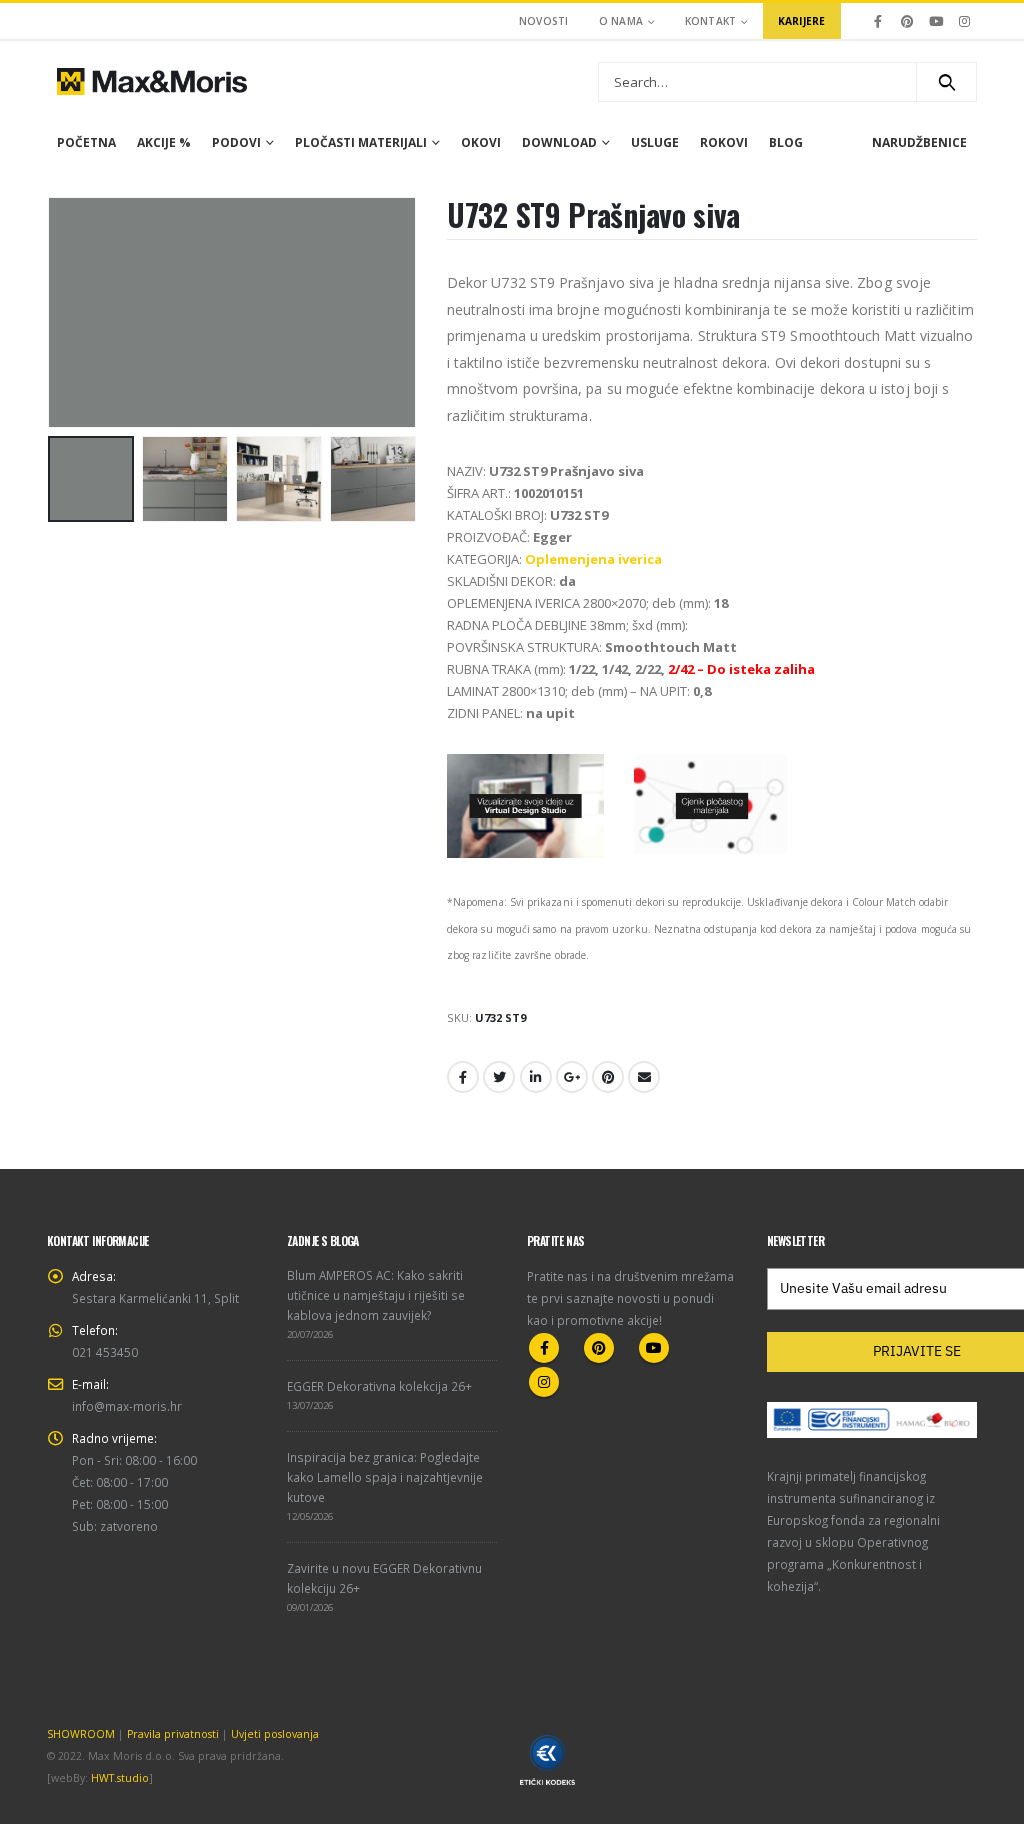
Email (644, 1077)
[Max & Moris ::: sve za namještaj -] (152, 81)
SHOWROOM (81, 1734)
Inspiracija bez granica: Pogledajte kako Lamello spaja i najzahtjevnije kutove (385, 1477)
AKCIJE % (164, 142)
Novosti (544, 21)
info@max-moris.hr (127, 1406)
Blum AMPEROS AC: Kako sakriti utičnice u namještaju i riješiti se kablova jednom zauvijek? (376, 1295)
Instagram (544, 1382)
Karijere (802, 21)
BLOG (786, 142)
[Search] (946, 82)
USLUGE (655, 142)
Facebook (463, 1077)
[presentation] (52, 312)
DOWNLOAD (559, 142)
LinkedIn (536, 1077)
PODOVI (236, 142)
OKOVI (481, 142)
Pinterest (608, 1077)
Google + (572, 1077)
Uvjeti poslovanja (275, 1734)
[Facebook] (879, 21)
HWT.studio (120, 1778)
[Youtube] (936, 21)
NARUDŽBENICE (919, 142)
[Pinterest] (907, 21)
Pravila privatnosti (173, 1734)
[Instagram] (964, 21)
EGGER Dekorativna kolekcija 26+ (379, 1386)
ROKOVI (724, 142)
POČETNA (86, 142)
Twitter (499, 1077)
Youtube (654, 1348)
